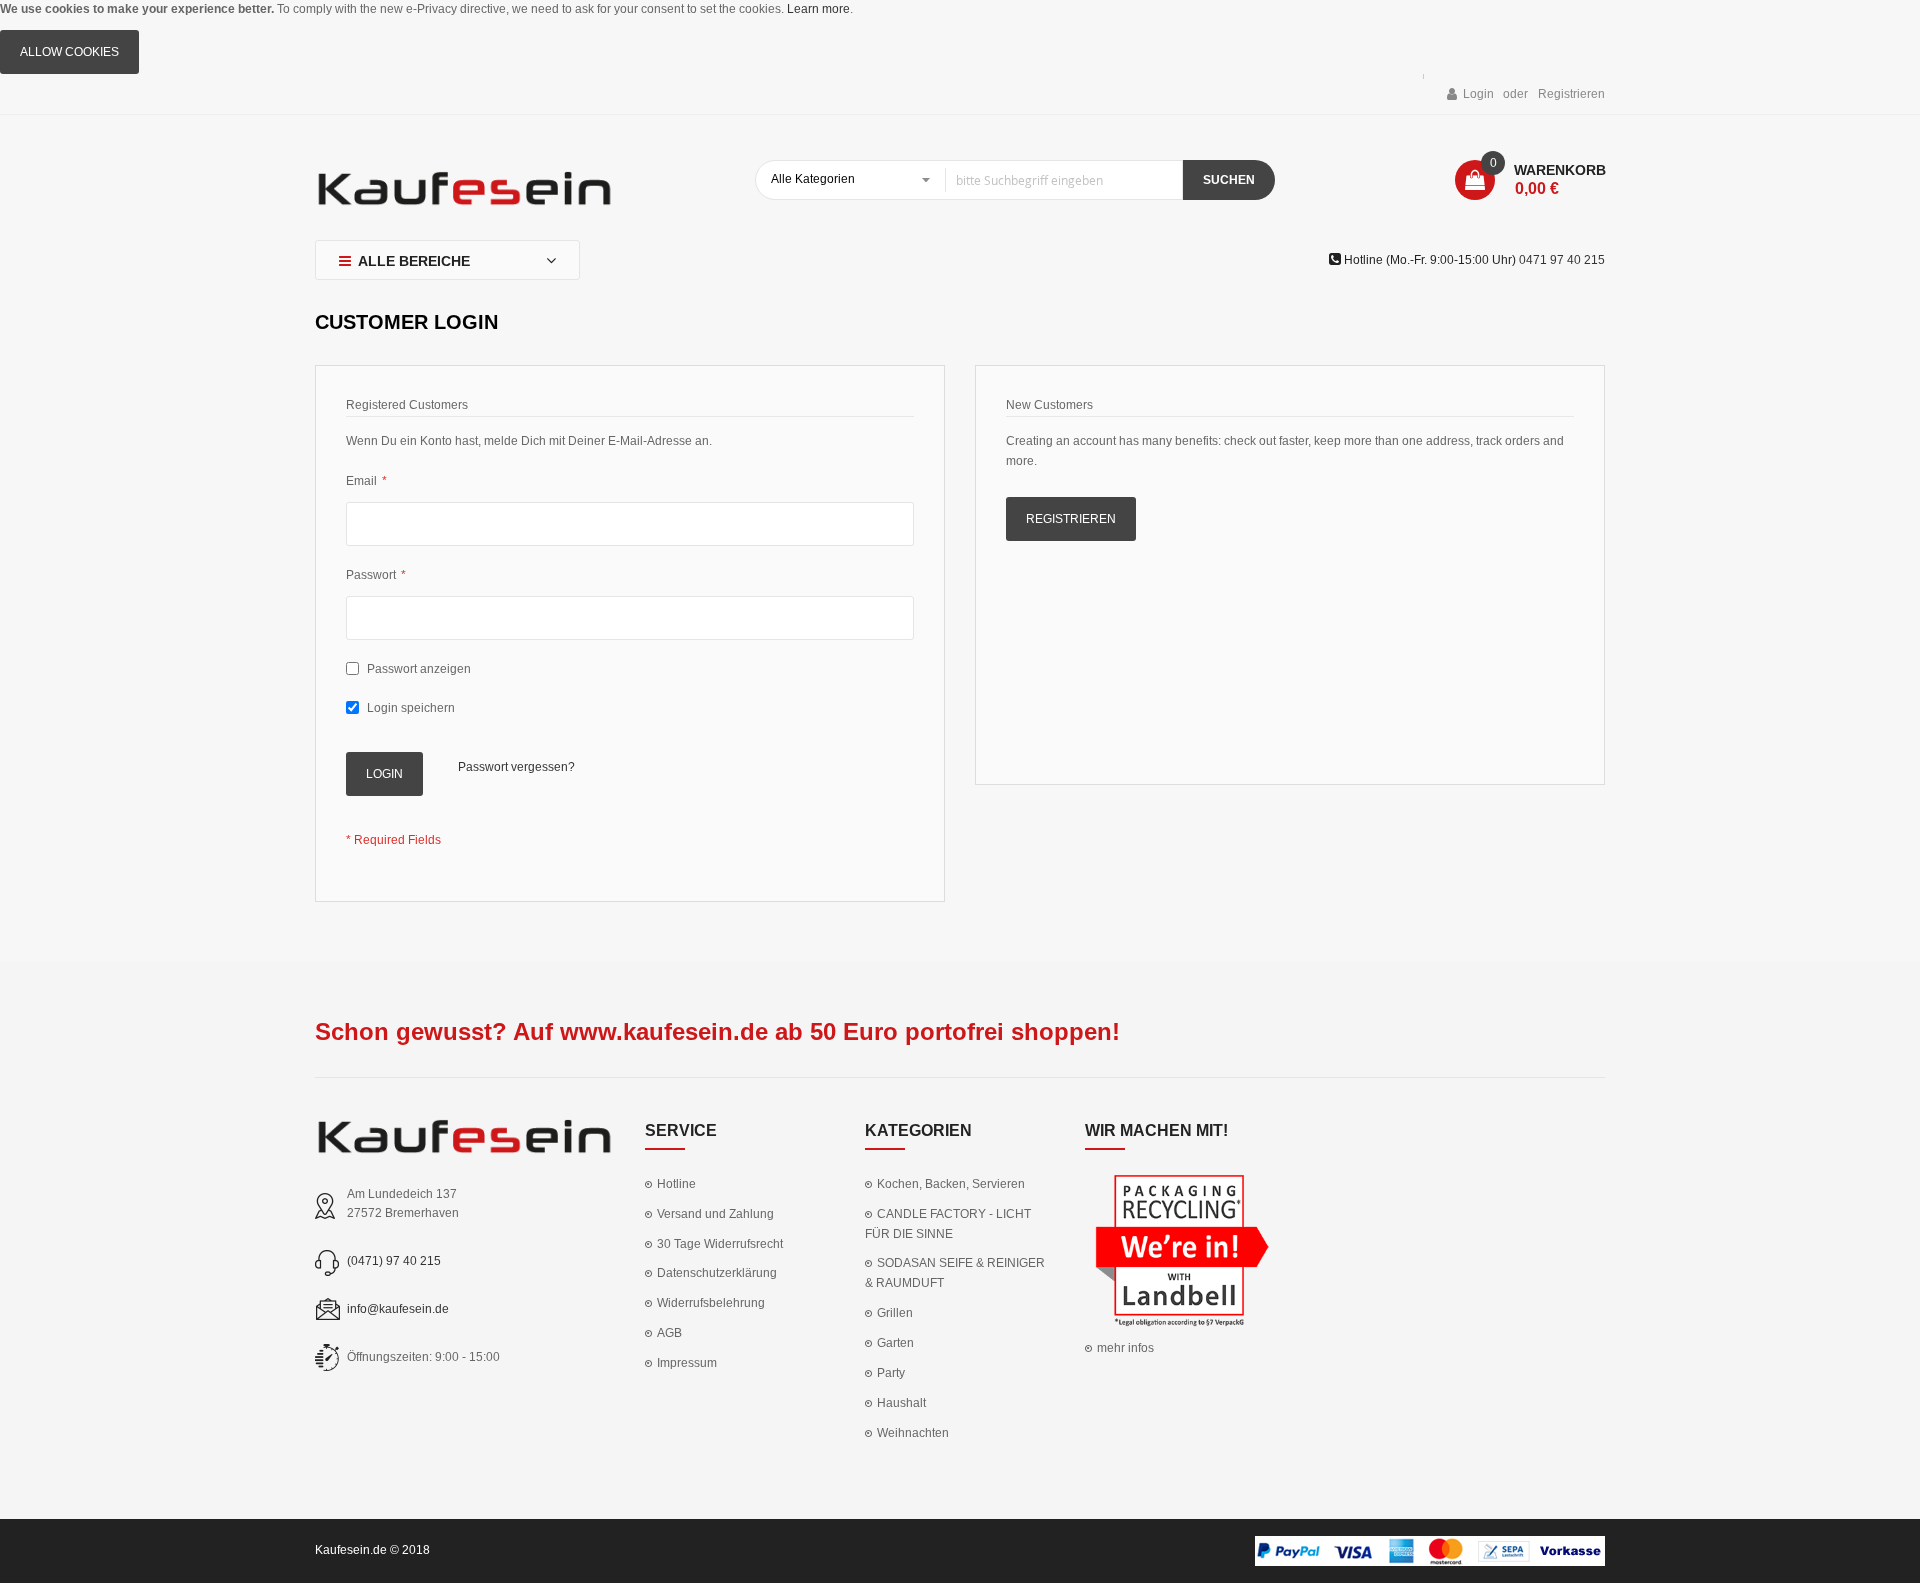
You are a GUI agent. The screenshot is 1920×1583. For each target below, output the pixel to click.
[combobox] (969, 180)
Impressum (687, 1363)
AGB (669, 1333)
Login (1478, 94)
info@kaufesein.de (398, 1309)
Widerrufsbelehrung (711, 1303)
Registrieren (1571, 94)
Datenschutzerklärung (717, 1273)
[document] (960, 37)
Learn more (818, 9)
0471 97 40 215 (1562, 260)
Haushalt (901, 1403)
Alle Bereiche (414, 261)
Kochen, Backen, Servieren (951, 1184)
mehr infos (1125, 1348)
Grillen (895, 1313)
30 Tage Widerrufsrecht (720, 1244)
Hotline (676, 1184)
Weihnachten (913, 1433)
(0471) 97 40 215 (394, 1261)
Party (891, 1373)
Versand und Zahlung (715, 1214)
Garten (895, 1343)
